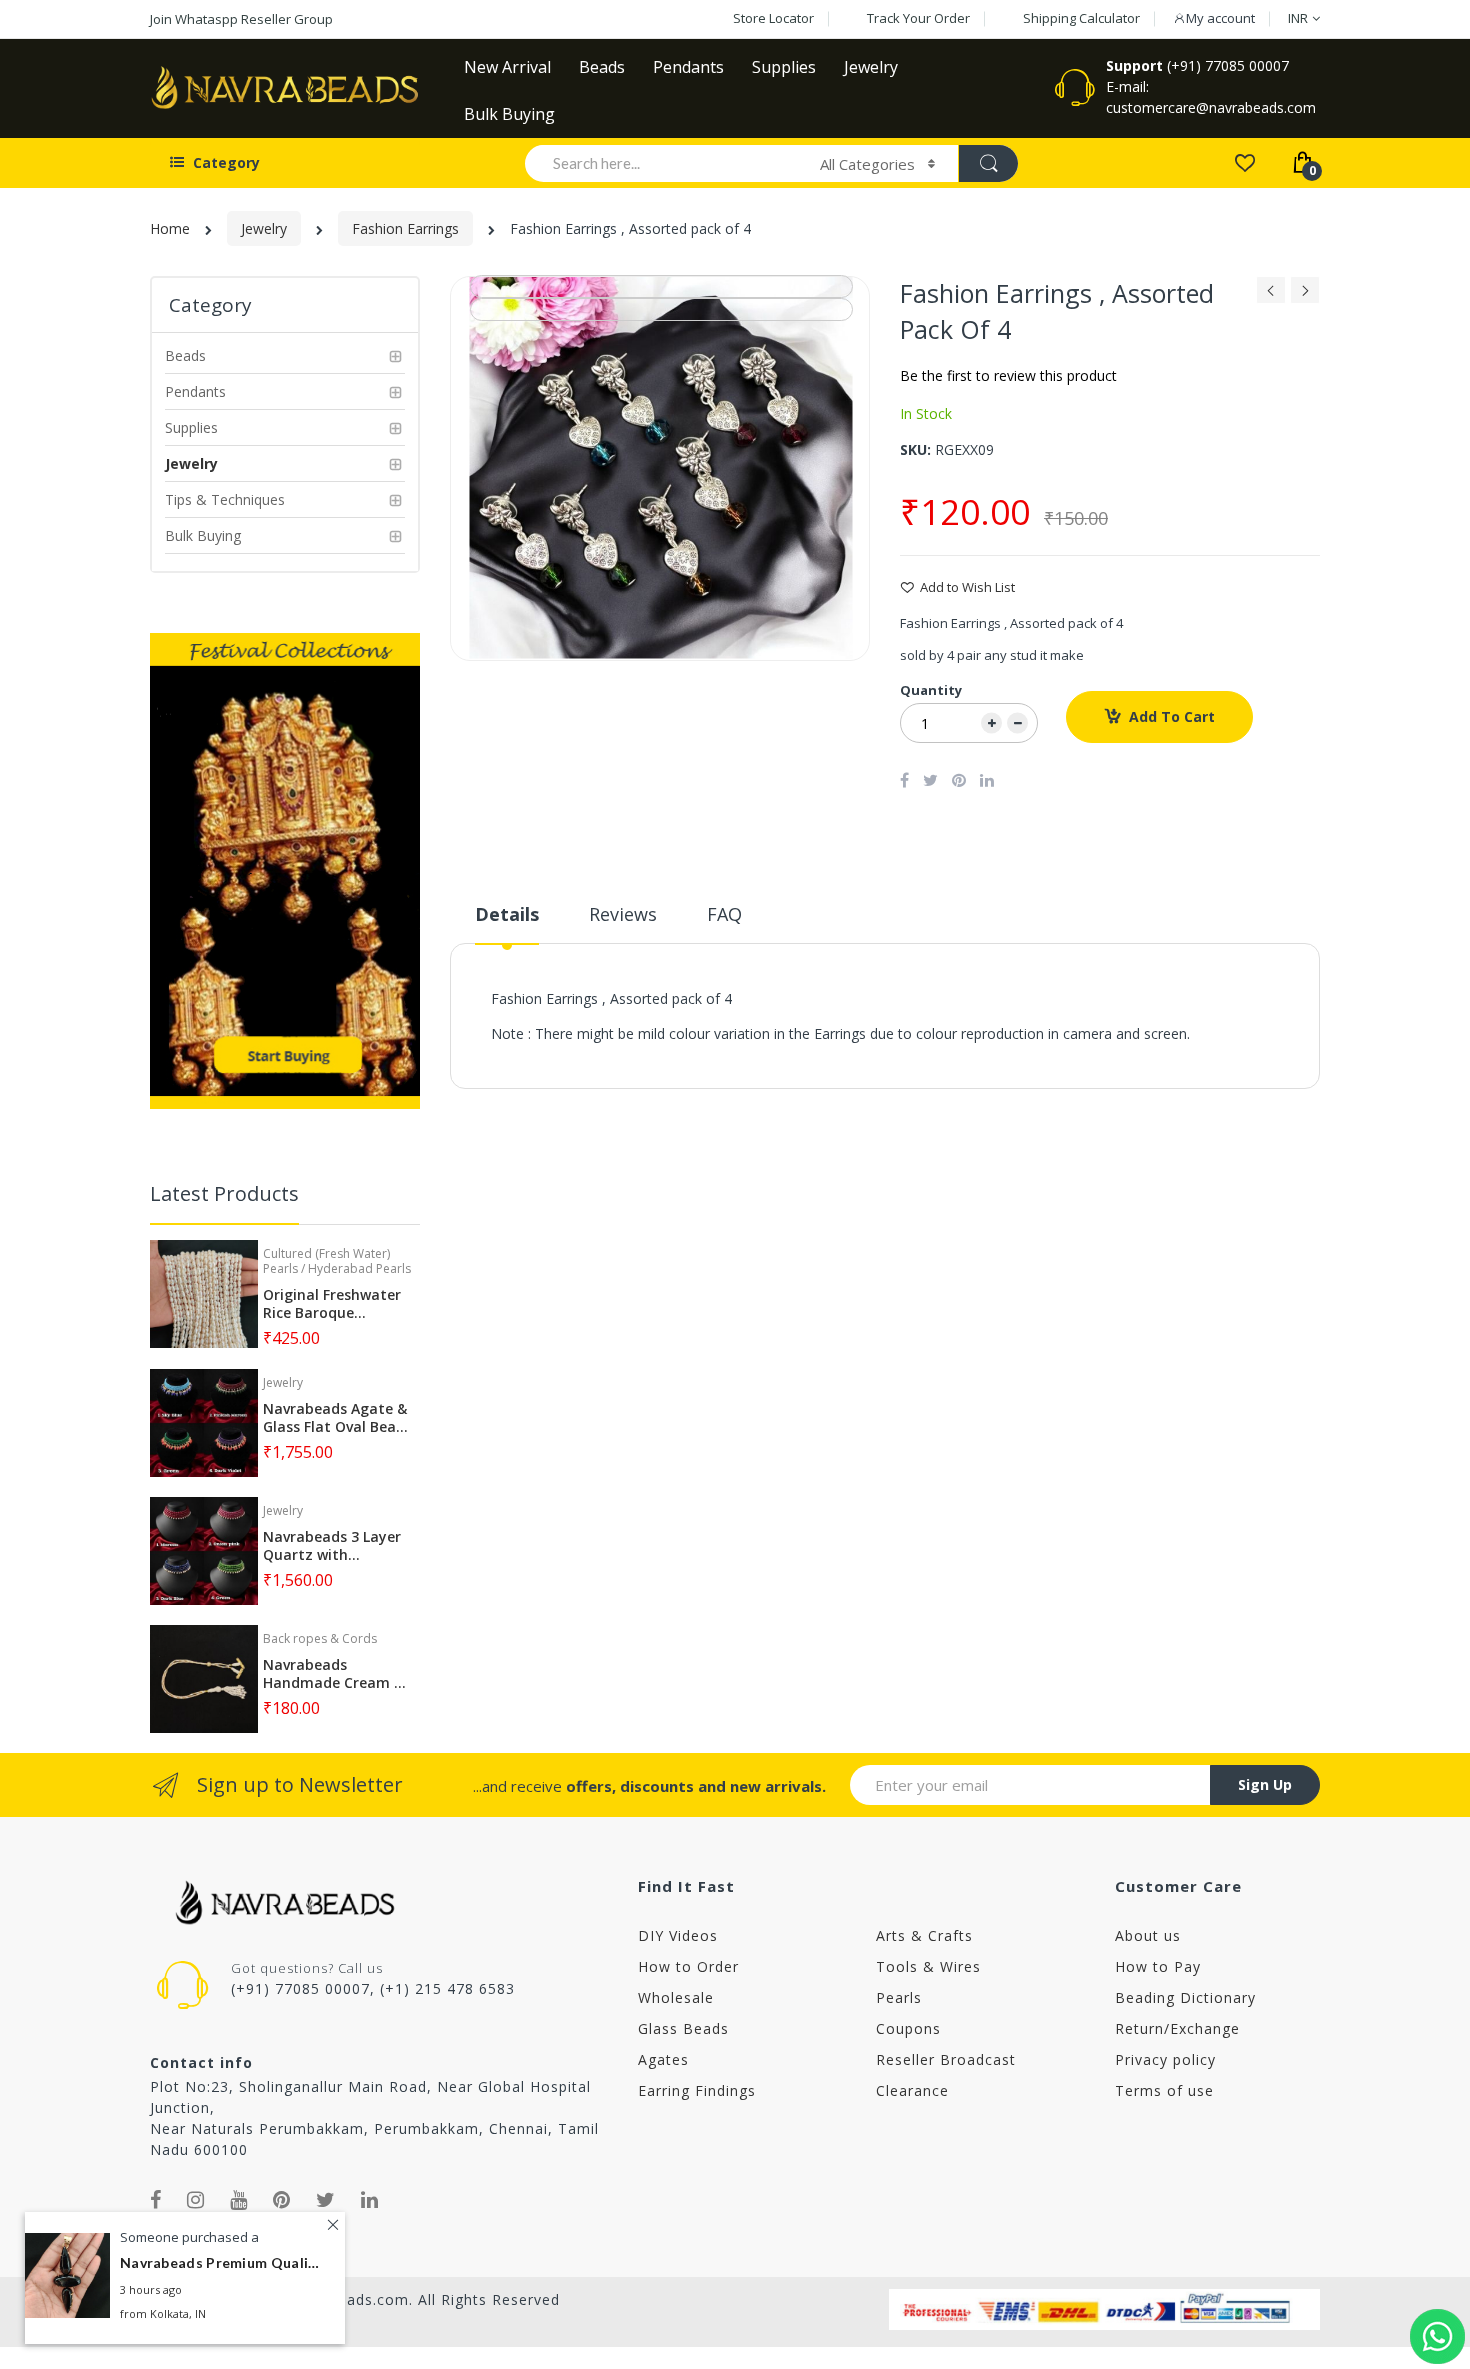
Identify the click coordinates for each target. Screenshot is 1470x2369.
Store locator (773, 18)
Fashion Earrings (405, 228)
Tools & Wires (928, 1966)
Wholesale (676, 1997)
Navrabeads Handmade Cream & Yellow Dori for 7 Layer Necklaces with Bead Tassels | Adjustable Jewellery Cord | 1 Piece (336, 1674)
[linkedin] (370, 2200)
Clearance (912, 2090)
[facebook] (156, 2200)
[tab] (507, 922)
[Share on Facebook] (904, 780)
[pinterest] (282, 2200)
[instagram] (196, 2200)
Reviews (623, 914)
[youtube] (239, 2200)
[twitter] (326, 2200)
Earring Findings (697, 2090)
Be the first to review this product (1008, 375)
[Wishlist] (1244, 161)
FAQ (724, 914)
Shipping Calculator (1081, 18)
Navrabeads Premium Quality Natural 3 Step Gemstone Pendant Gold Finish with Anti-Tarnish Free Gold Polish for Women (220, 2263)
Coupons (908, 2028)
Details (507, 914)
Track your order (918, 18)
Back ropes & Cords (320, 1638)
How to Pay (1158, 1966)
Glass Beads (683, 2028)
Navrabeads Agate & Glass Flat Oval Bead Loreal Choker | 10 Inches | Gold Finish (335, 1418)
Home (170, 228)
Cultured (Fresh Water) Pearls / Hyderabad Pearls (337, 1260)
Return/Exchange (1177, 2028)
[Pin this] (959, 780)
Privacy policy (1165, 2059)
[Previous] (1271, 295)
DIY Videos (678, 1935)
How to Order (688, 1966)
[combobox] (663, 163)
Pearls (899, 1997)
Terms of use (1164, 2090)
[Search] (988, 163)
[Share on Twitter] (930, 780)
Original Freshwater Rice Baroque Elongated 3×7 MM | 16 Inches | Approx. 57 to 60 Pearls (334, 1304)
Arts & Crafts (924, 1935)
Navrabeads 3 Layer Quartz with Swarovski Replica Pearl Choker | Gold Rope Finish (332, 1546)
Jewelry (264, 228)
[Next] (1305, 295)
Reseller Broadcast (946, 2059)
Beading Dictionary (1185, 1997)
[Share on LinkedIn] (987, 780)
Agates (663, 2059)
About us (1148, 1935)
